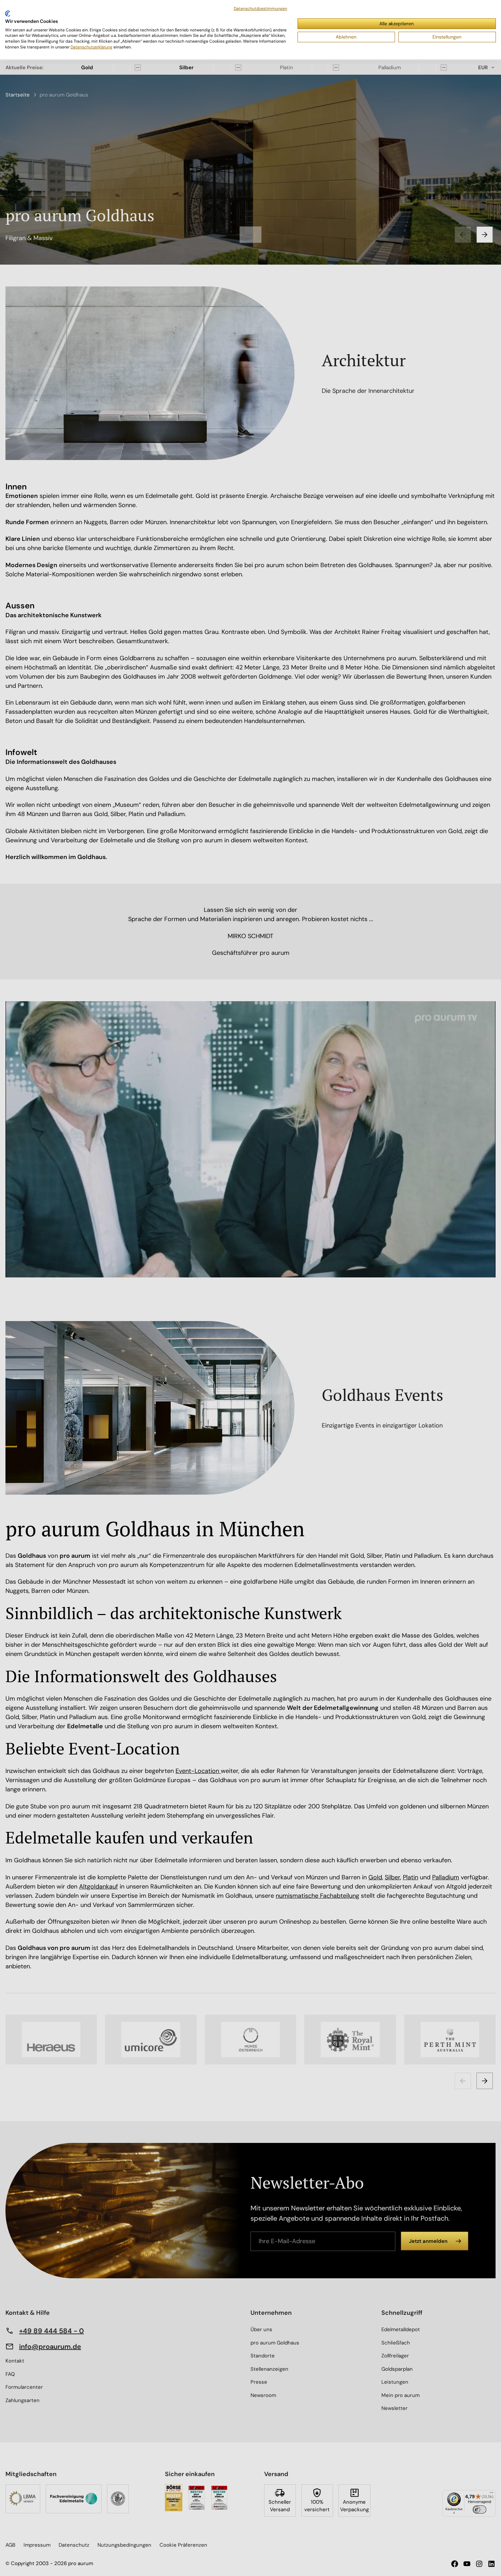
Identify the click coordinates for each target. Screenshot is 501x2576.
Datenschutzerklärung (92, 47)
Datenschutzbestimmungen (261, 9)
